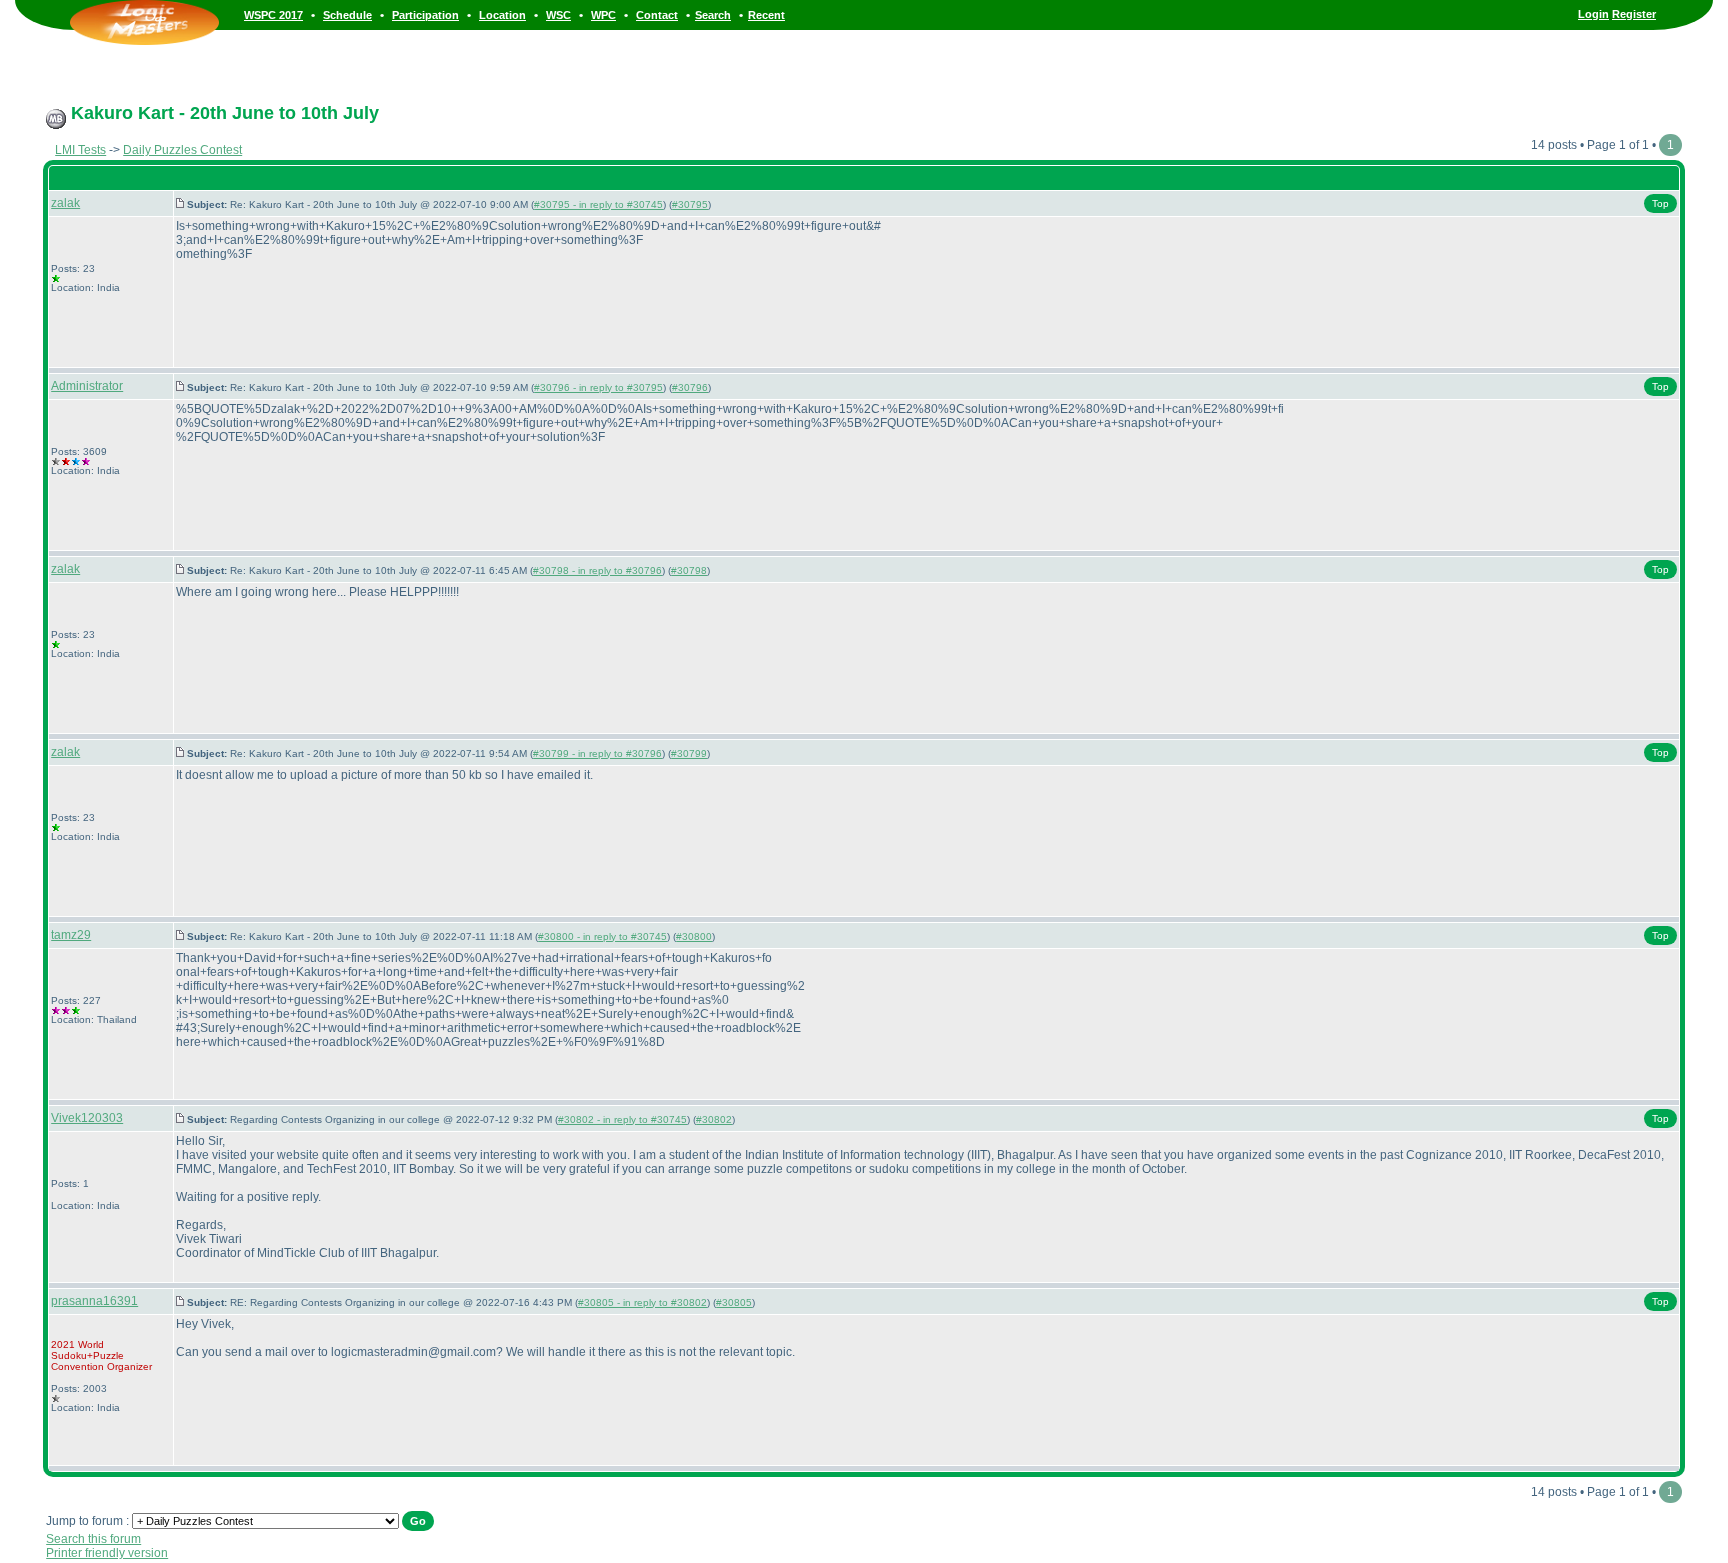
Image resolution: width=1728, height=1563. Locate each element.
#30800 (694, 936)
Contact (657, 15)
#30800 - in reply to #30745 (602, 936)
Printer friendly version (107, 1553)
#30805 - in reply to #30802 (642, 1302)
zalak (65, 203)
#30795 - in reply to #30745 (598, 204)
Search (713, 15)
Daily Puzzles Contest (182, 150)
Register (1634, 14)
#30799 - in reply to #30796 (597, 753)
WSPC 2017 (273, 15)
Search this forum (93, 1539)
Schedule (347, 15)
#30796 (690, 387)
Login (1593, 14)
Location (502, 15)
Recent (766, 15)
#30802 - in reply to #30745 (622, 1119)
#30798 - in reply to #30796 (597, 570)
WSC (558, 15)
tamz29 (71, 935)
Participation (425, 15)
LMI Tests (80, 150)
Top (1660, 203)
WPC (603, 15)
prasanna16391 (94, 1301)
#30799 (689, 753)
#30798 (689, 570)
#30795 (690, 204)
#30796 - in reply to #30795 (598, 387)
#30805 (734, 1302)
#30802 (714, 1119)
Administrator (87, 386)
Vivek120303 (87, 1118)
